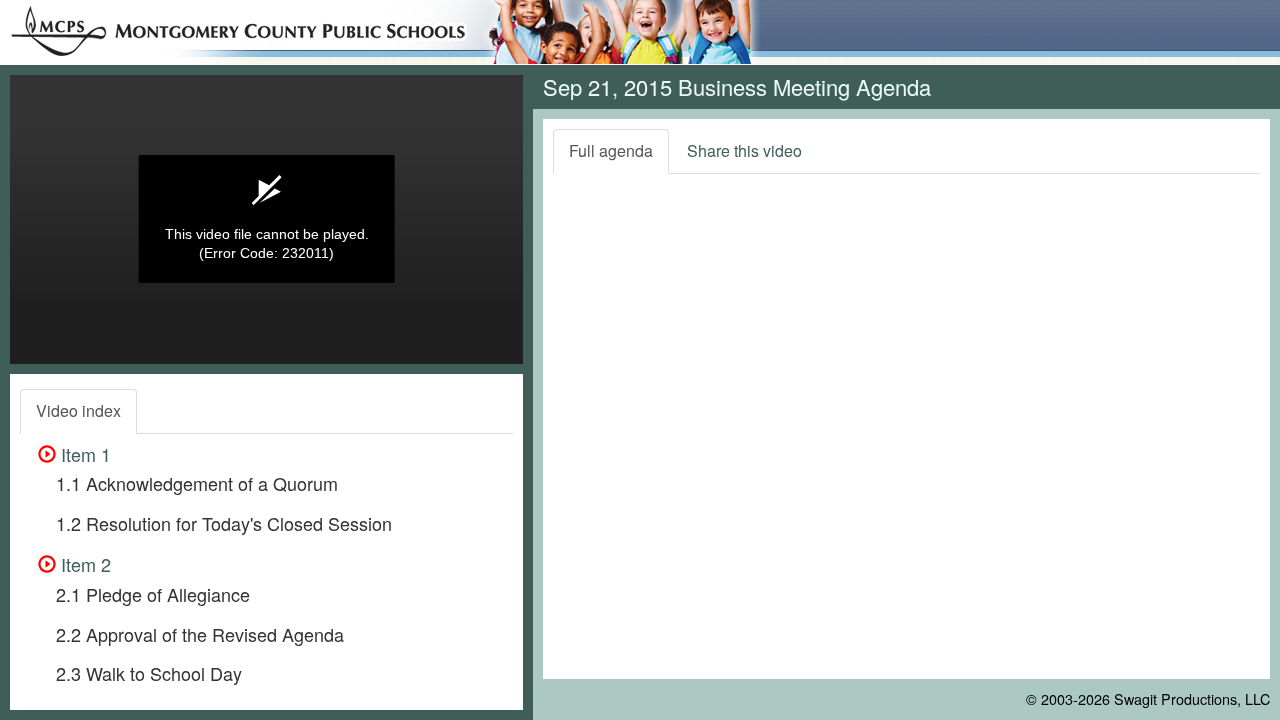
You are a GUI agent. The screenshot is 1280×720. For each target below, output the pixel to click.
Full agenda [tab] (611, 150)
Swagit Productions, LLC (1192, 698)
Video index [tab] (78, 410)
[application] (266, 219)
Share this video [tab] (744, 150)
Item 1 (83, 454)
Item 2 (83, 564)
